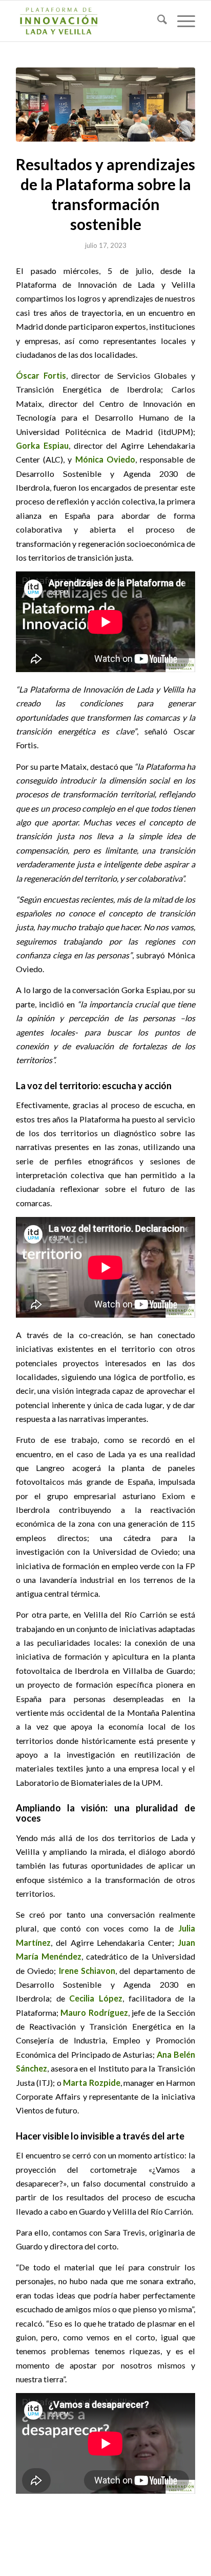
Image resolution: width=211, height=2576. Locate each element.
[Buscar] (157, 21)
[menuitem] (157, 21)
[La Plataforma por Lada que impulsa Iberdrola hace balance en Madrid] (105, 105)
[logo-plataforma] (88, 21)
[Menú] (181, 21)
